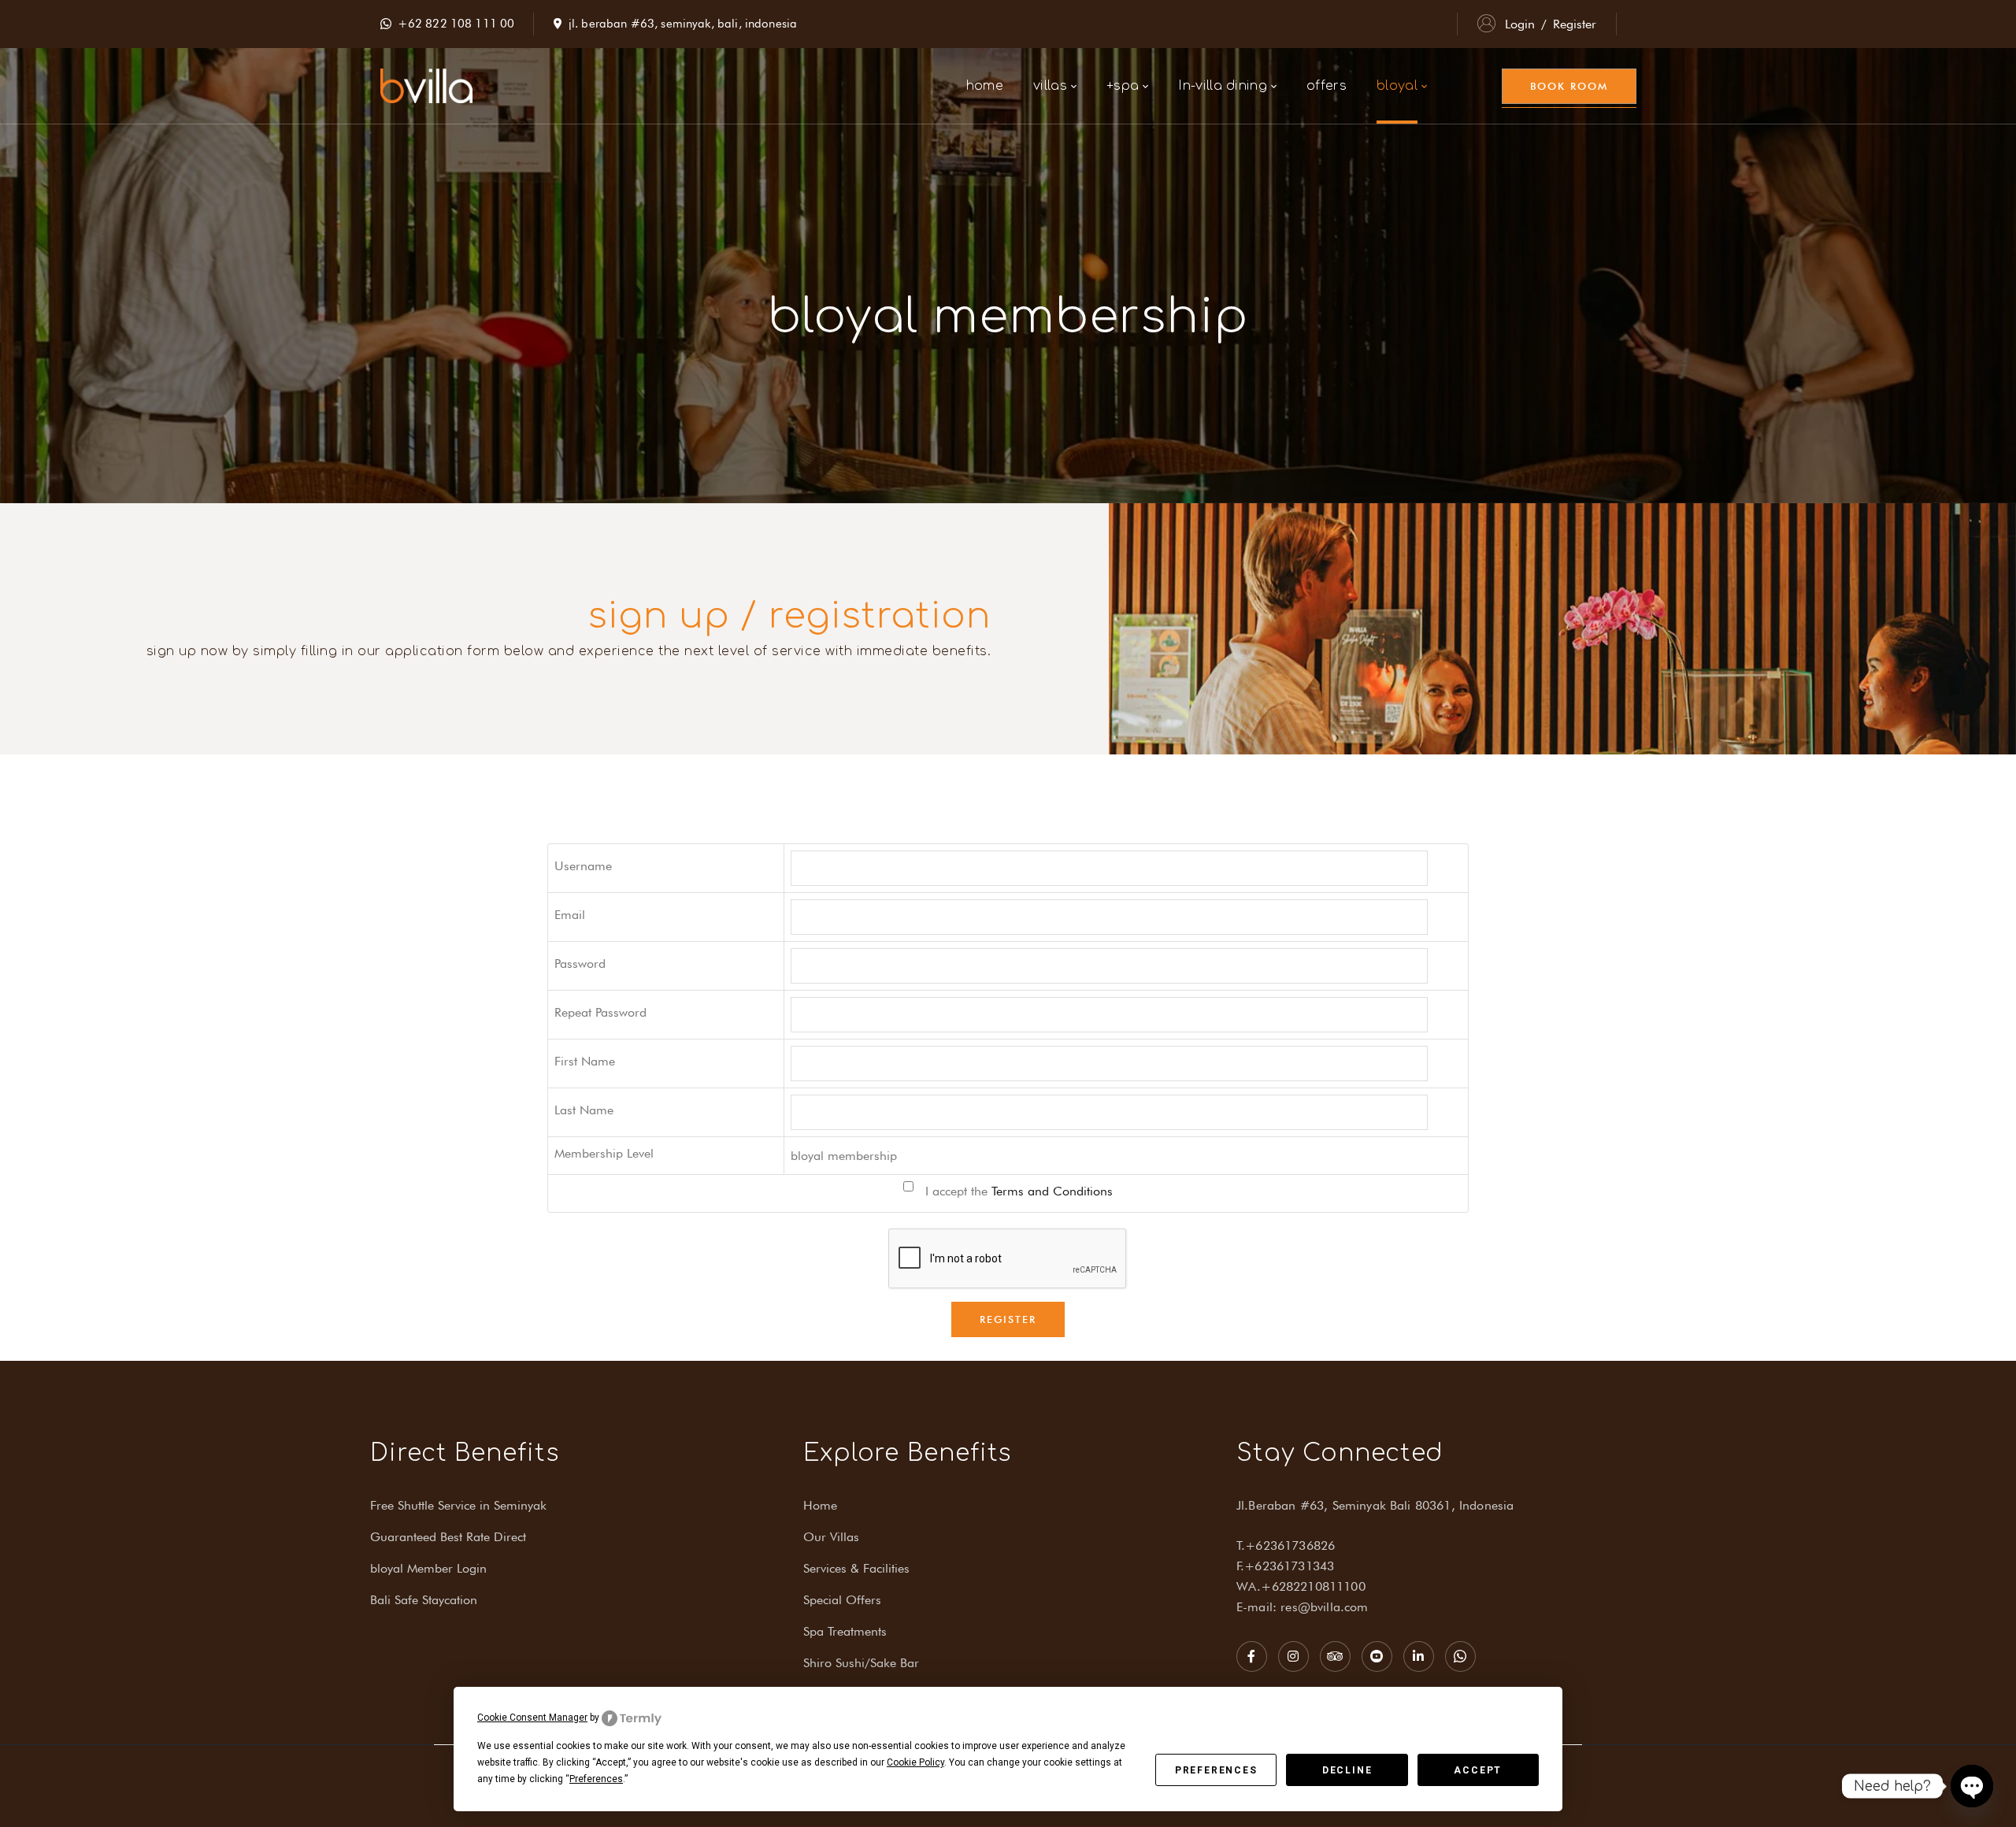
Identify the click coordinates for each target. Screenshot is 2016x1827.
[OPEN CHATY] (1972, 1786)
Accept (1478, 1770)
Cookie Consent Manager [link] (532, 1718)
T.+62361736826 (1286, 1545)
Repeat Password (600, 1012)
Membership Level (604, 1153)
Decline (1347, 1770)
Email (570, 915)
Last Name (584, 1110)
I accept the (1017, 1191)
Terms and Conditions (1052, 1191)
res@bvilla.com (1324, 1607)
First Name (585, 1061)
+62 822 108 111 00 (456, 24)
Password (580, 964)
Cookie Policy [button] (915, 1762)
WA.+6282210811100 (1301, 1586)
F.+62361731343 (1285, 1566)
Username (583, 866)
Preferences (1216, 1770)
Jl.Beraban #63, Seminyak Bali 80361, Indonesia (1375, 1505)
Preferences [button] (596, 1779)
